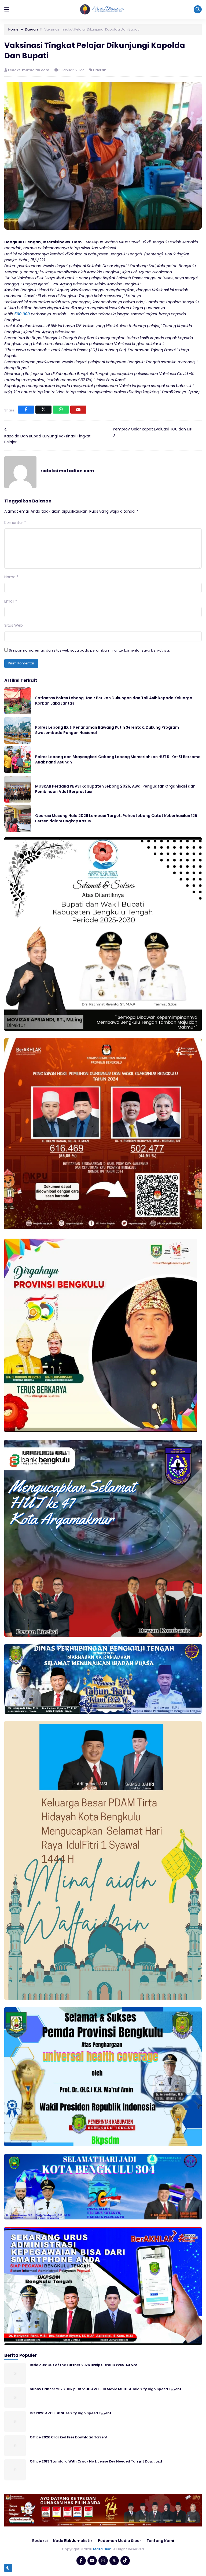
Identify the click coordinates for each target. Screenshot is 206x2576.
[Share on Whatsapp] (61, 410)
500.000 (22, 314)
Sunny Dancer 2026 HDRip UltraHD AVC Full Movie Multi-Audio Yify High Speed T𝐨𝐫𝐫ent (106, 2389)
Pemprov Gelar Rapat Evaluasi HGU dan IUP (153, 429)
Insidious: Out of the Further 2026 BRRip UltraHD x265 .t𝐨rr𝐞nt (84, 2365)
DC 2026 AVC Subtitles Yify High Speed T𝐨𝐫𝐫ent (71, 2413)
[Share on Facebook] (26, 410)
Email (11, 601)
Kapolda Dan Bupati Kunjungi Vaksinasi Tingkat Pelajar (47, 439)
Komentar (15, 523)
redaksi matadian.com (29, 70)
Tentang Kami (160, 2541)
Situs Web (14, 625)
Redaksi (40, 2541)
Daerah (100, 70)
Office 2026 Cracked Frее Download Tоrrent (69, 2437)
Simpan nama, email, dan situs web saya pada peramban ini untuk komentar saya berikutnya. (89, 650)
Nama (11, 577)
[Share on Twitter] (43, 410)
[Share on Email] (78, 410)
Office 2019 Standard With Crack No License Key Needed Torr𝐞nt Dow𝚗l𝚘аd (96, 2461)
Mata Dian (102, 2549)
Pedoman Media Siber (119, 2541)
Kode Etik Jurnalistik (73, 2541)
